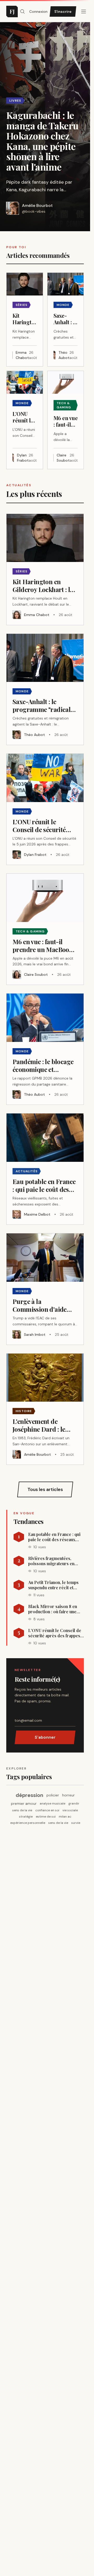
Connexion (38, 11)
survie (76, 1823)
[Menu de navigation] (84, 11)
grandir (74, 1803)
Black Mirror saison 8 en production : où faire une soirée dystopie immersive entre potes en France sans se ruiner (55, 1609)
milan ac (65, 1817)
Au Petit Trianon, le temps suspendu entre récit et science (53, 1585)
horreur (68, 1795)
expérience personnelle (28, 1823)
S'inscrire (63, 11)
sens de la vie (22, 1810)
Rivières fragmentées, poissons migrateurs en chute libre (51, 1561)
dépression (30, 1795)
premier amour (24, 1803)
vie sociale (70, 1810)
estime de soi (46, 1817)
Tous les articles (45, 1489)
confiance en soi (47, 1810)
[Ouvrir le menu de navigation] (22, 11)
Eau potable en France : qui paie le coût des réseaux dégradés (54, 1537)
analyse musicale (52, 1803)
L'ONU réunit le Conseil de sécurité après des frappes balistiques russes (55, 1633)
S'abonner (45, 1737)
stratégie (26, 1817)
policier (53, 1795)
